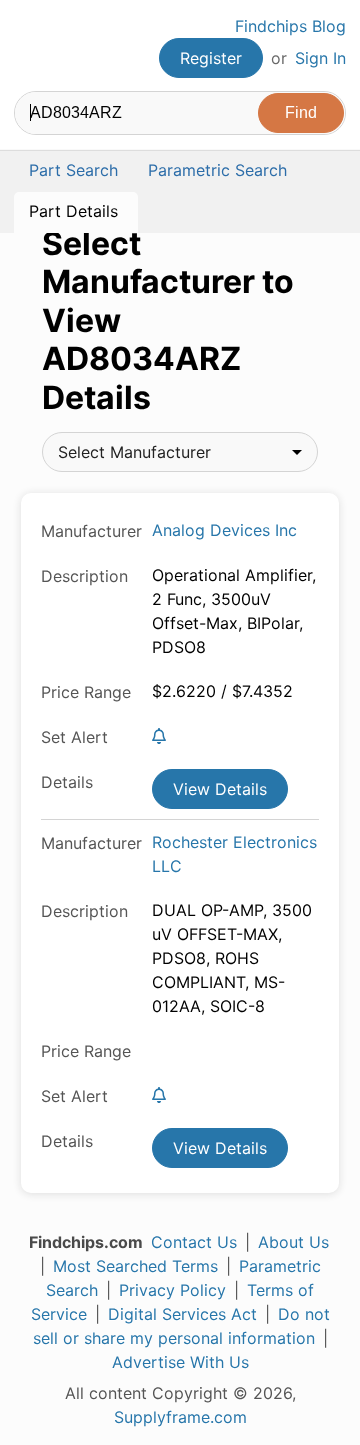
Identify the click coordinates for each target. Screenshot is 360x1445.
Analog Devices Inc (224, 530)
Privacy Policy (172, 1290)
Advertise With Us (180, 1362)
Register (211, 58)
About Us (293, 1242)
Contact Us (194, 1242)
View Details (220, 789)
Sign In (320, 58)
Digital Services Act (182, 1314)
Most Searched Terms (135, 1266)
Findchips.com (31, 46)
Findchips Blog (290, 26)
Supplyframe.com (180, 1417)
